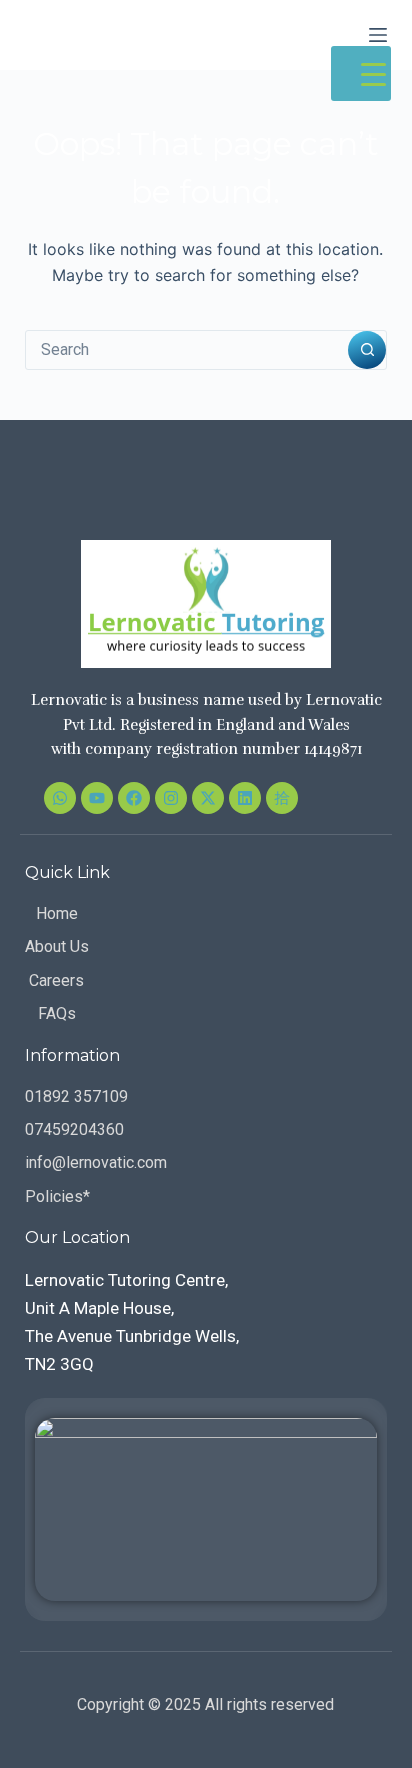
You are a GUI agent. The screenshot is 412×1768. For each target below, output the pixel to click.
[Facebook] (134, 798)
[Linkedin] (245, 798)
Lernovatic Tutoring (146, 34)
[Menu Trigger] (361, 73)
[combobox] (187, 350)
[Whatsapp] (60, 798)
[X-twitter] (208, 798)
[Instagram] (171, 798)
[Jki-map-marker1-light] (282, 798)
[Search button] (367, 350)
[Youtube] (97, 798)
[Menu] (378, 35)
